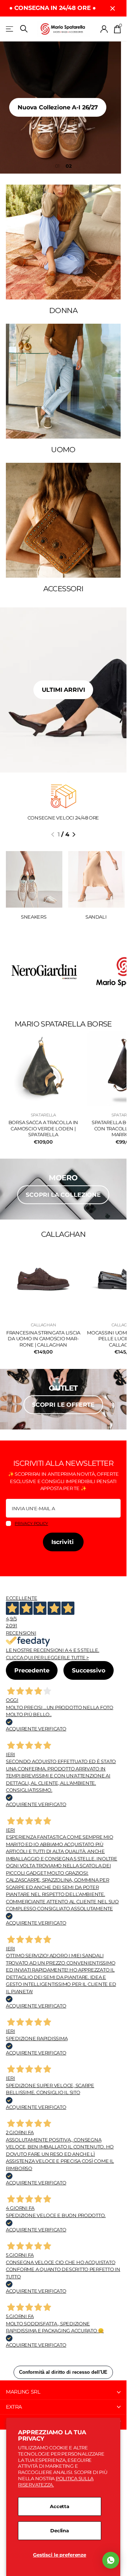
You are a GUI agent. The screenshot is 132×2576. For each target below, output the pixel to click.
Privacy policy (31, 1523)
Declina (60, 2530)
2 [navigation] (70, 166)
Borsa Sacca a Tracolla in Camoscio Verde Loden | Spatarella (43, 1128)
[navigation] (53, 835)
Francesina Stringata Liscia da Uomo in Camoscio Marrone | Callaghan (43, 1339)
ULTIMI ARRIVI (63, 690)
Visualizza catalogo (10, 29)
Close (113, 8)
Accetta (60, 2506)
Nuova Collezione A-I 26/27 (63, 107)
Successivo (88, 1670)
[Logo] (43, 972)
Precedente (32, 1670)
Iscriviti (63, 1542)
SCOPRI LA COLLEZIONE (63, 1195)
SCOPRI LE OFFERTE (63, 1405)
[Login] (104, 29)
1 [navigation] (59, 166)
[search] (24, 29)
